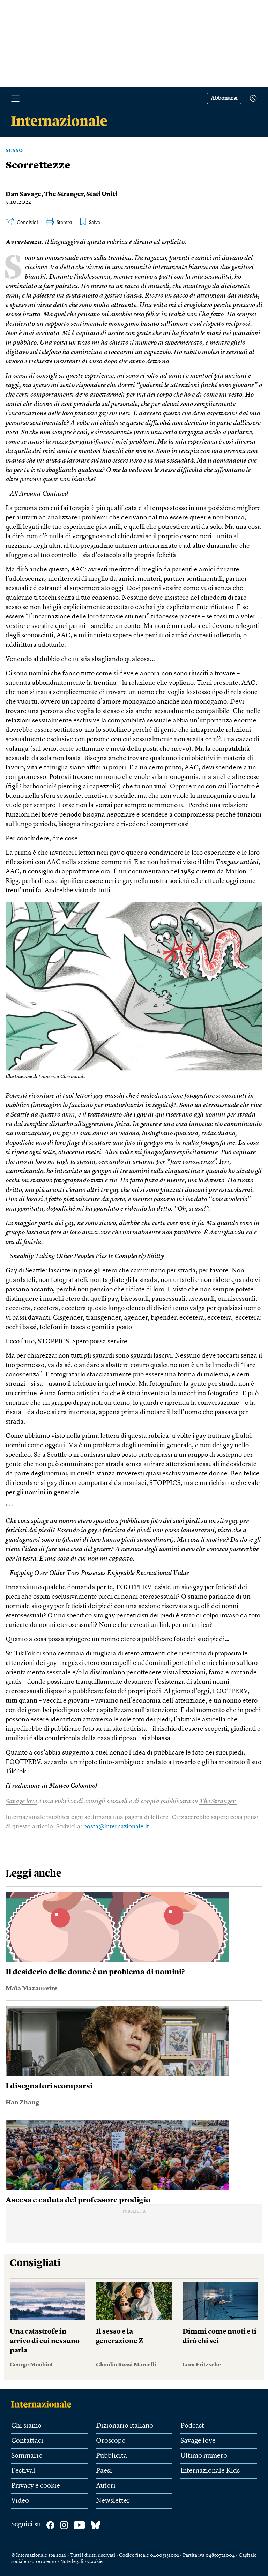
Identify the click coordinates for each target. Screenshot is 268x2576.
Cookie (95, 2562)
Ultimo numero (204, 2456)
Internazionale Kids (210, 2471)
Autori (106, 2486)
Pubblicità (111, 2456)
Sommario (27, 2456)
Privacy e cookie (36, 2486)
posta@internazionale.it (116, 1827)
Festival (23, 2471)
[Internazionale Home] (43, 2404)
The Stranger (64, 194)
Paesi (104, 2471)
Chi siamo (26, 2426)
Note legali (72, 2562)
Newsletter (113, 2501)
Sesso (14, 151)
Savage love (21, 1802)
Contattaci (27, 2441)
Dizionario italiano (125, 2426)
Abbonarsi (224, 98)
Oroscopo (111, 2441)
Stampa (64, 223)
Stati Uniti (102, 194)
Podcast (192, 2426)
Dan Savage (23, 194)
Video (20, 2501)
